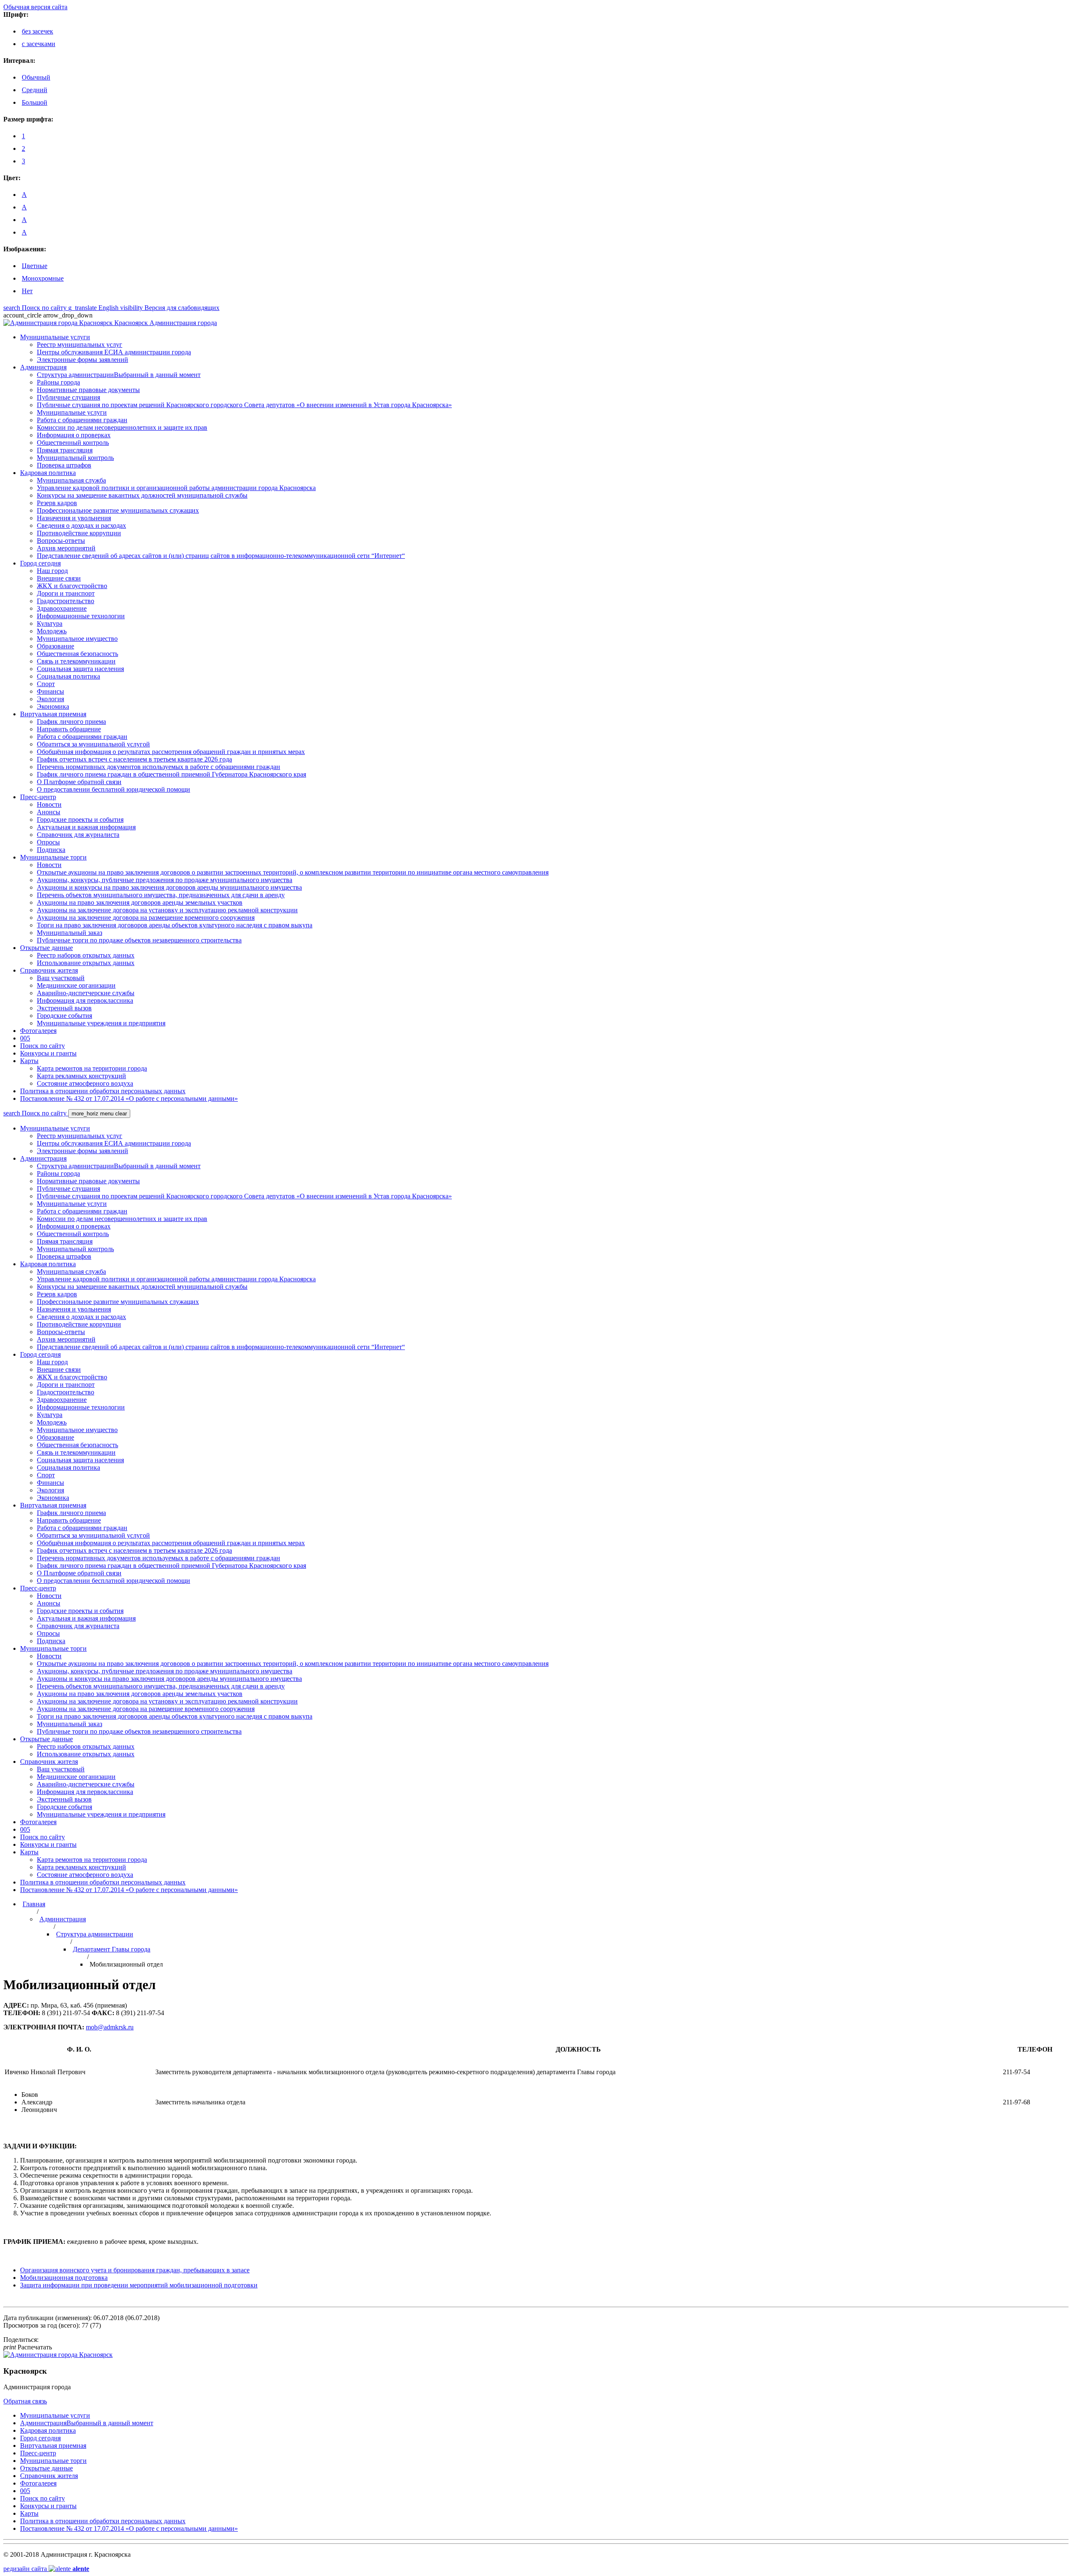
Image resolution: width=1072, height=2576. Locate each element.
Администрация (63, 1919)
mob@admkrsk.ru (110, 2027)
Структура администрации (95, 1934)
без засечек (37, 31)
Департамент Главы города (112, 1949)
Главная (34, 1904)
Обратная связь (25, 2401)
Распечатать (28, 2347)
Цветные (35, 266)
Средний (35, 90)
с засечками (39, 44)
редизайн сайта (46, 2569)
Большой (35, 102)
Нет (27, 291)
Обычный (36, 77)
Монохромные (43, 278)
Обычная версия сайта (35, 7)
